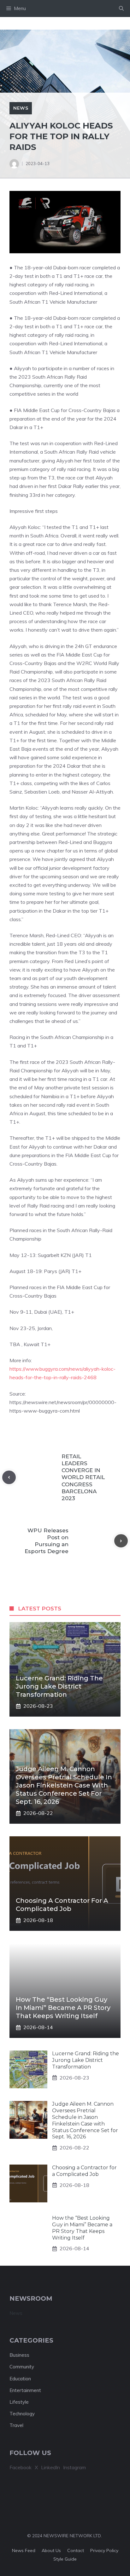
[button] (121, 9)
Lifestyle (19, 2402)
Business (19, 2355)
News (21, 108)
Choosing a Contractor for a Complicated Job (84, 2171)
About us (51, 2550)
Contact (76, 2550)
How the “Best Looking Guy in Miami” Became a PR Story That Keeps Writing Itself (63, 2008)
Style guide (65, 2559)
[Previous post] (9, 1477)
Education (20, 2379)
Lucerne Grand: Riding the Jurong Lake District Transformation (59, 1686)
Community (22, 2367)
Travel (16, 2425)
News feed (24, 2550)
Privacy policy (104, 2550)
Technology (22, 2414)
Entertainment (25, 2390)
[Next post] (121, 1541)
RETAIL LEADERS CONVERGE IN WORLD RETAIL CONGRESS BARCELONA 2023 (83, 1477)
